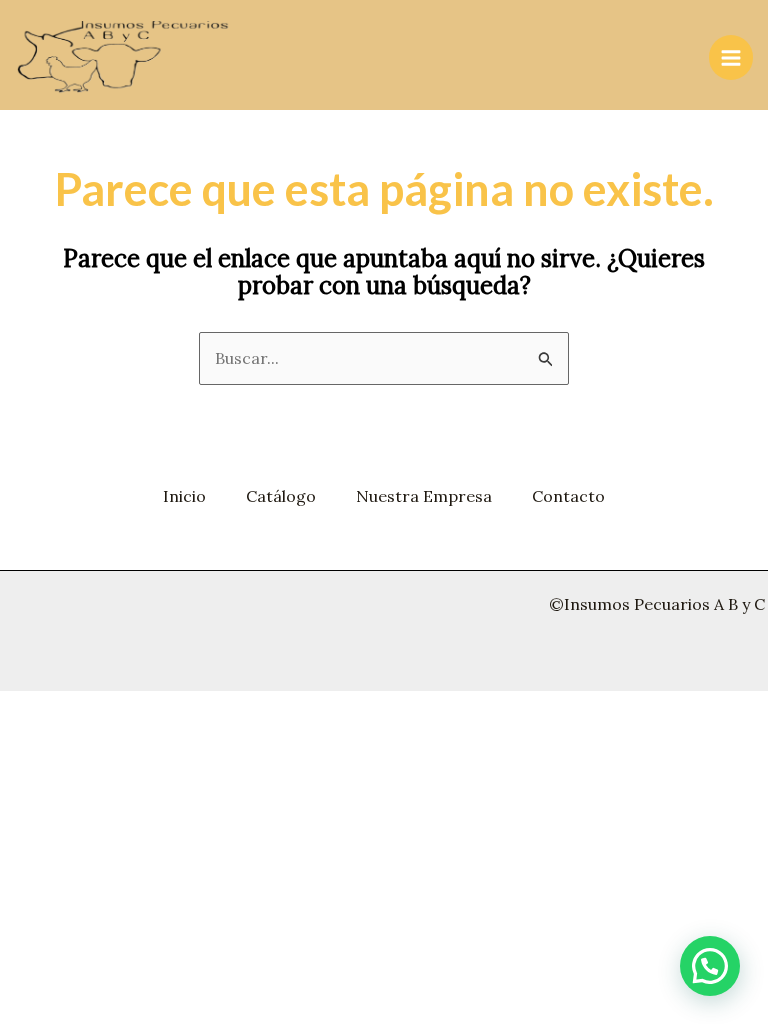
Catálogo (281, 496)
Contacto (568, 496)
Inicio (184, 496)
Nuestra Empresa (424, 496)
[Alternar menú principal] (731, 57)
